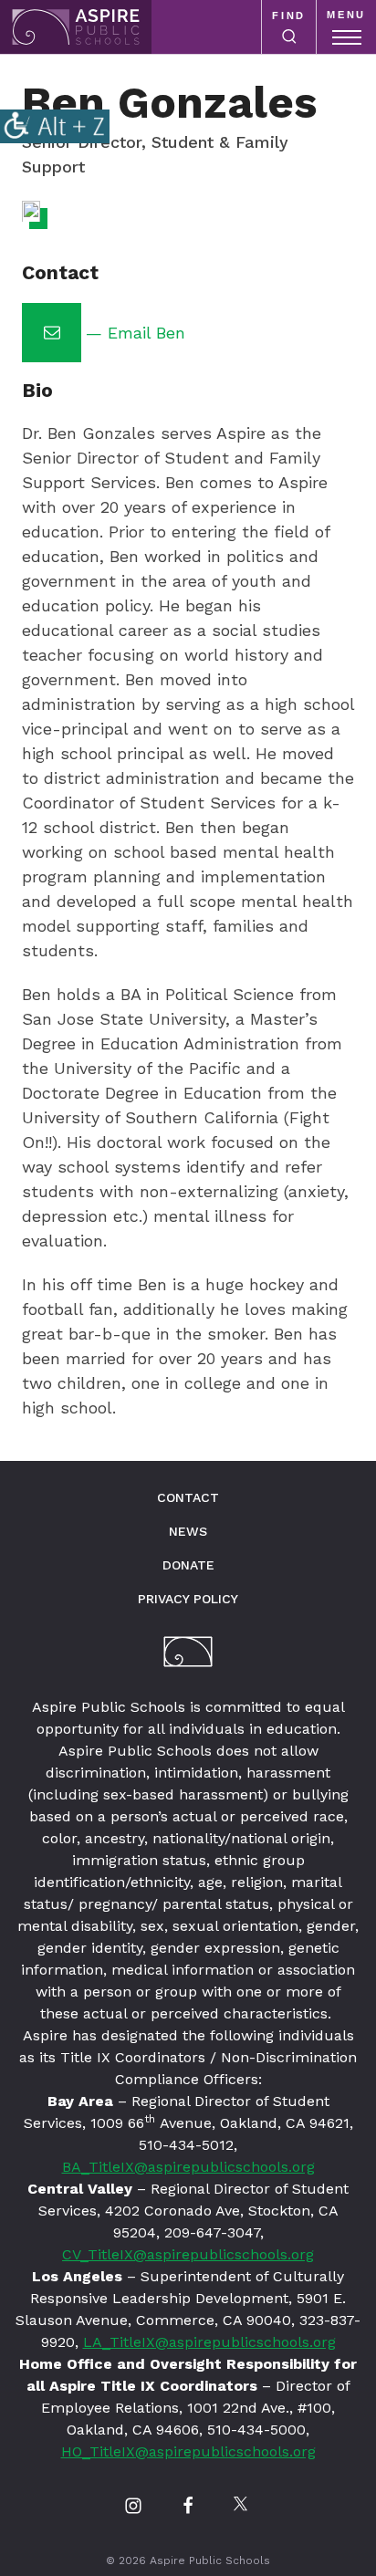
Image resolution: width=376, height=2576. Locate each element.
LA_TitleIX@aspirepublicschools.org (209, 2342)
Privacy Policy (188, 1599)
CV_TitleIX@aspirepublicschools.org (188, 2254)
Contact (188, 1497)
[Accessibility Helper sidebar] (55, 126)
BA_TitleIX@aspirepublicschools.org (188, 2167)
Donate (188, 1565)
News (188, 1531)
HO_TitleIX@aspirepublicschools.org (188, 2451)
